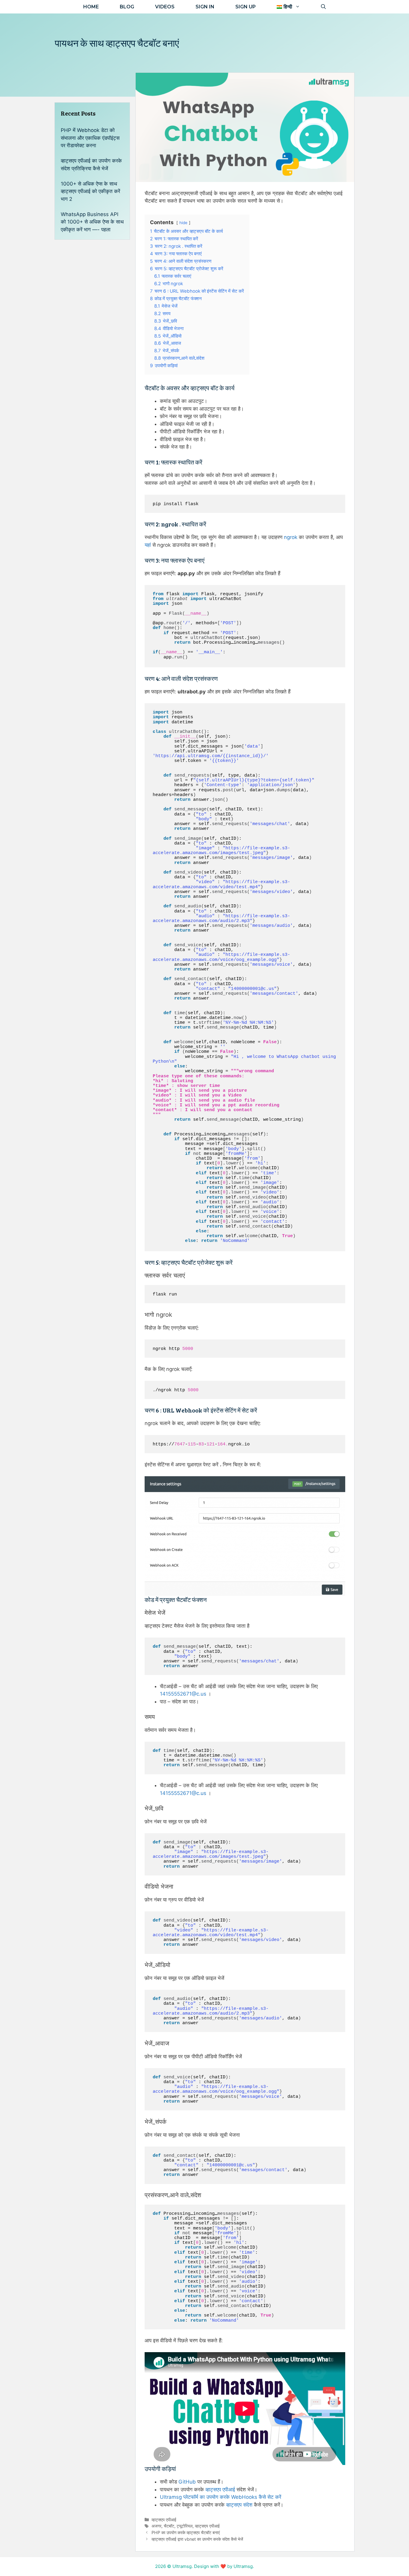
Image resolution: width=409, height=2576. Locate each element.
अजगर (156, 2526)
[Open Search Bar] (323, 7)
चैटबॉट (169, 2526)
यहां (148, 545)
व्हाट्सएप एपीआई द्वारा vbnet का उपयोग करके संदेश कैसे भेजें (197, 2539)
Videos (165, 7)
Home (91, 7)
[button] (288, 7)
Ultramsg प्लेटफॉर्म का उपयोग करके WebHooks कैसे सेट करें (221, 2497)
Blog (127, 7)
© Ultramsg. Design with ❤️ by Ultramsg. (210, 2566)
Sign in (205, 7)
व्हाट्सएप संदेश (239, 2505)
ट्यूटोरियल (185, 2526)
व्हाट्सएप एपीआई (220, 2490)
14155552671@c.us (183, 1694)
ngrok (291, 537)
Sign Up (246, 7)
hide (183, 223)
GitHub (187, 2482)
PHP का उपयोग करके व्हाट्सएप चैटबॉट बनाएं (186, 2532)
